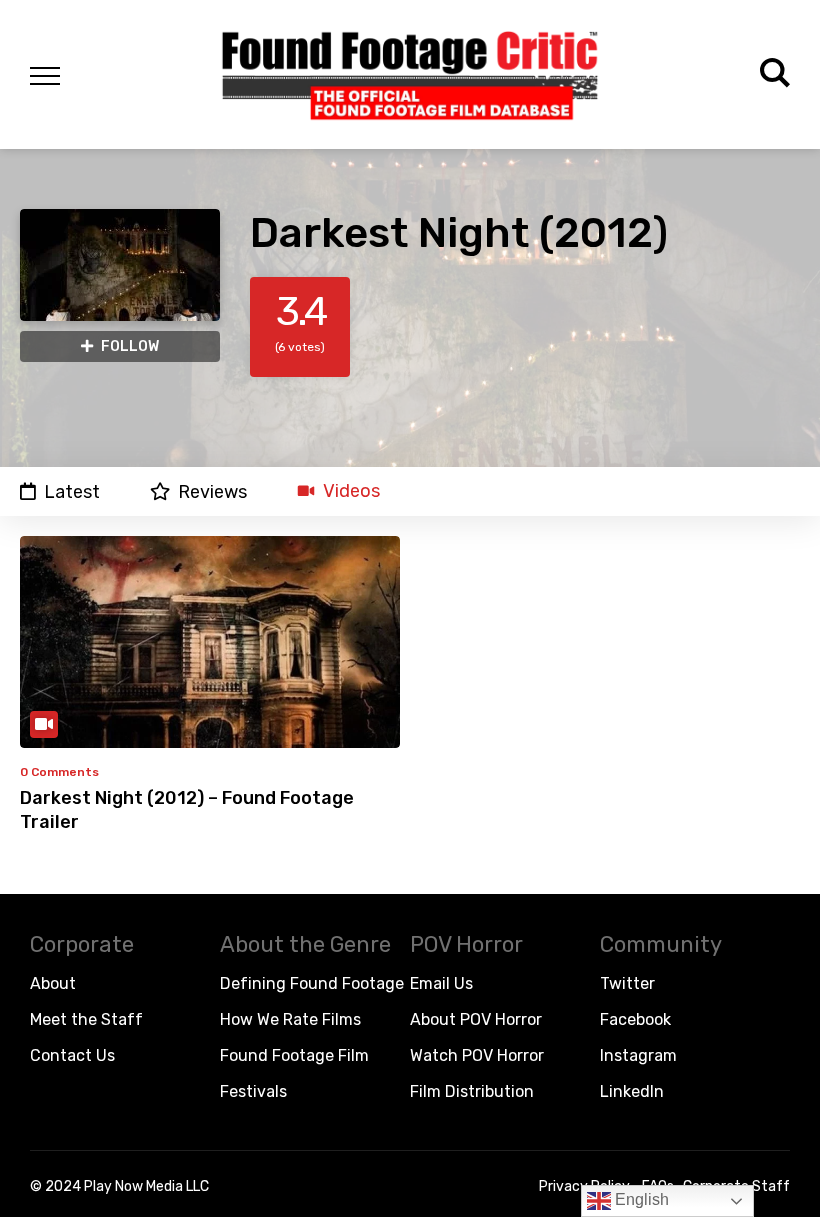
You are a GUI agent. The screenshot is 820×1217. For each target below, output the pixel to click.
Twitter (627, 983)
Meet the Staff (86, 1019)
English (640, 1199)
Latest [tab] (72, 491)
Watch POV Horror (477, 1055)
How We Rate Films (290, 1019)
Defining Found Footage (312, 983)
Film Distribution (472, 1091)
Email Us (441, 983)
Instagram (638, 1055)
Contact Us (72, 1055)
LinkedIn (632, 1091)
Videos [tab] (351, 491)
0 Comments (59, 772)
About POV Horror (476, 1019)
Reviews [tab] (212, 491)
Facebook (635, 1019)
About (53, 983)
